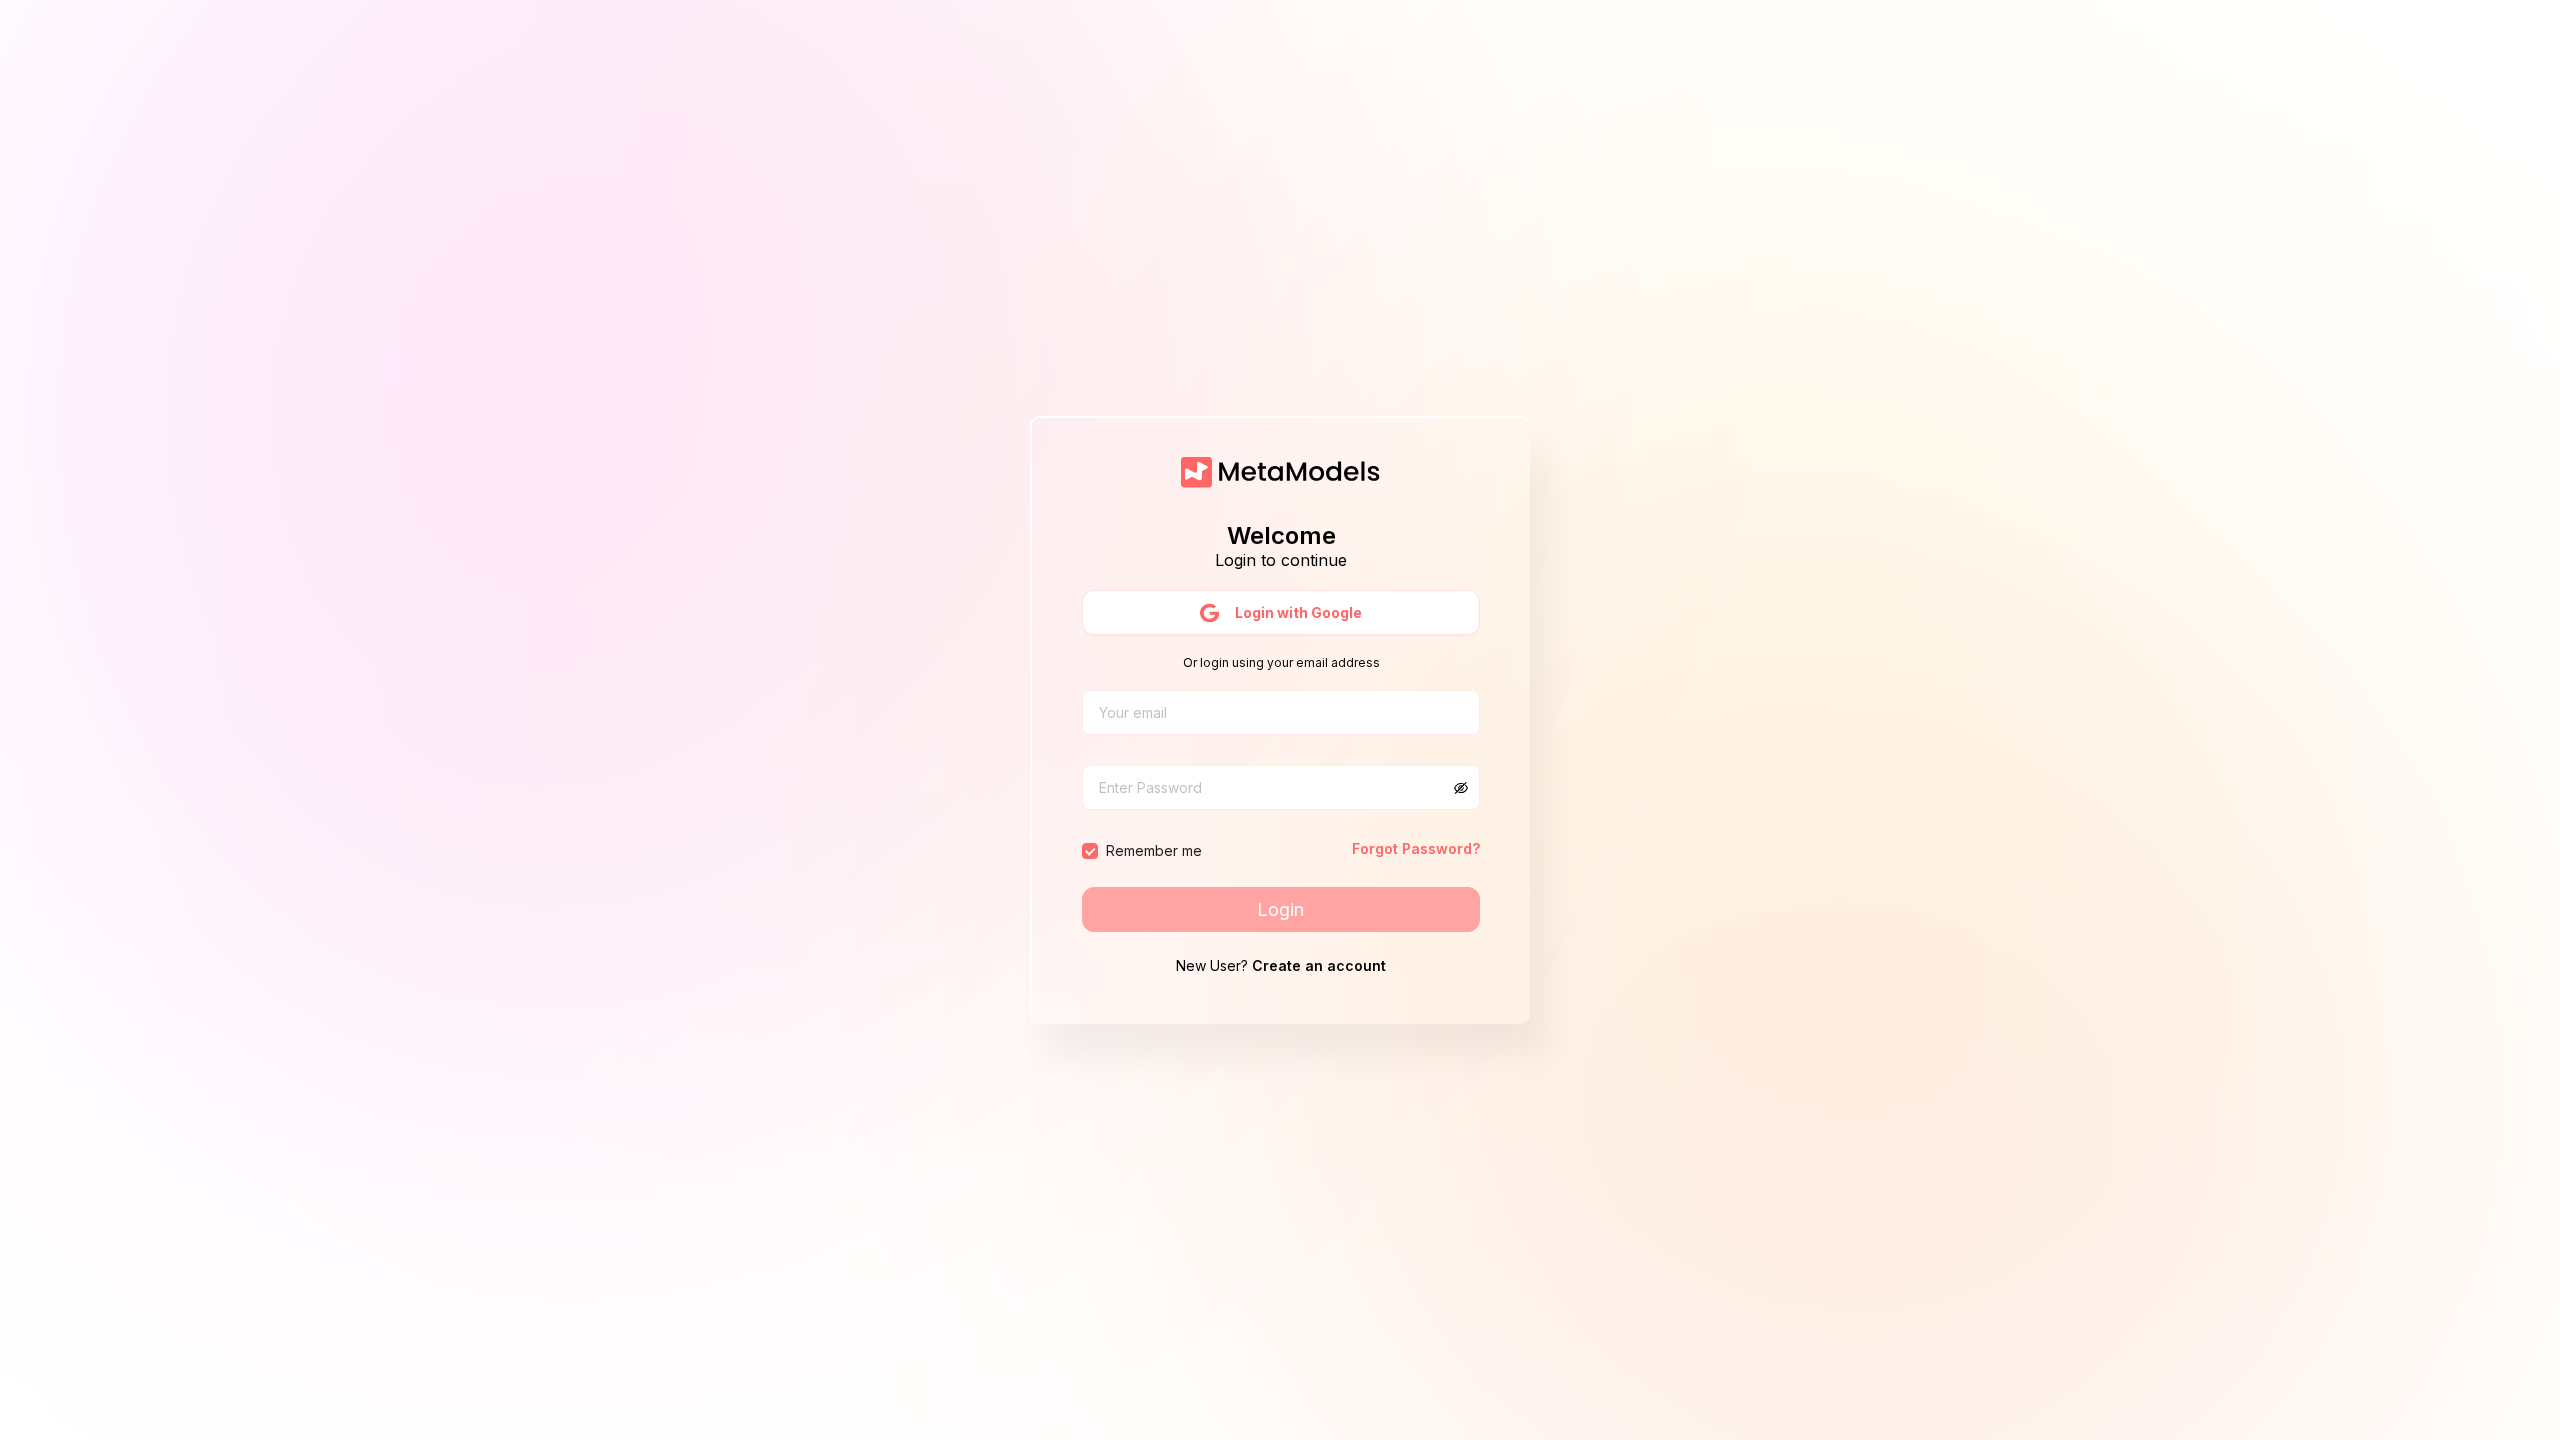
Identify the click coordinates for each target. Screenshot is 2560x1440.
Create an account (1319, 965)
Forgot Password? (1416, 848)
